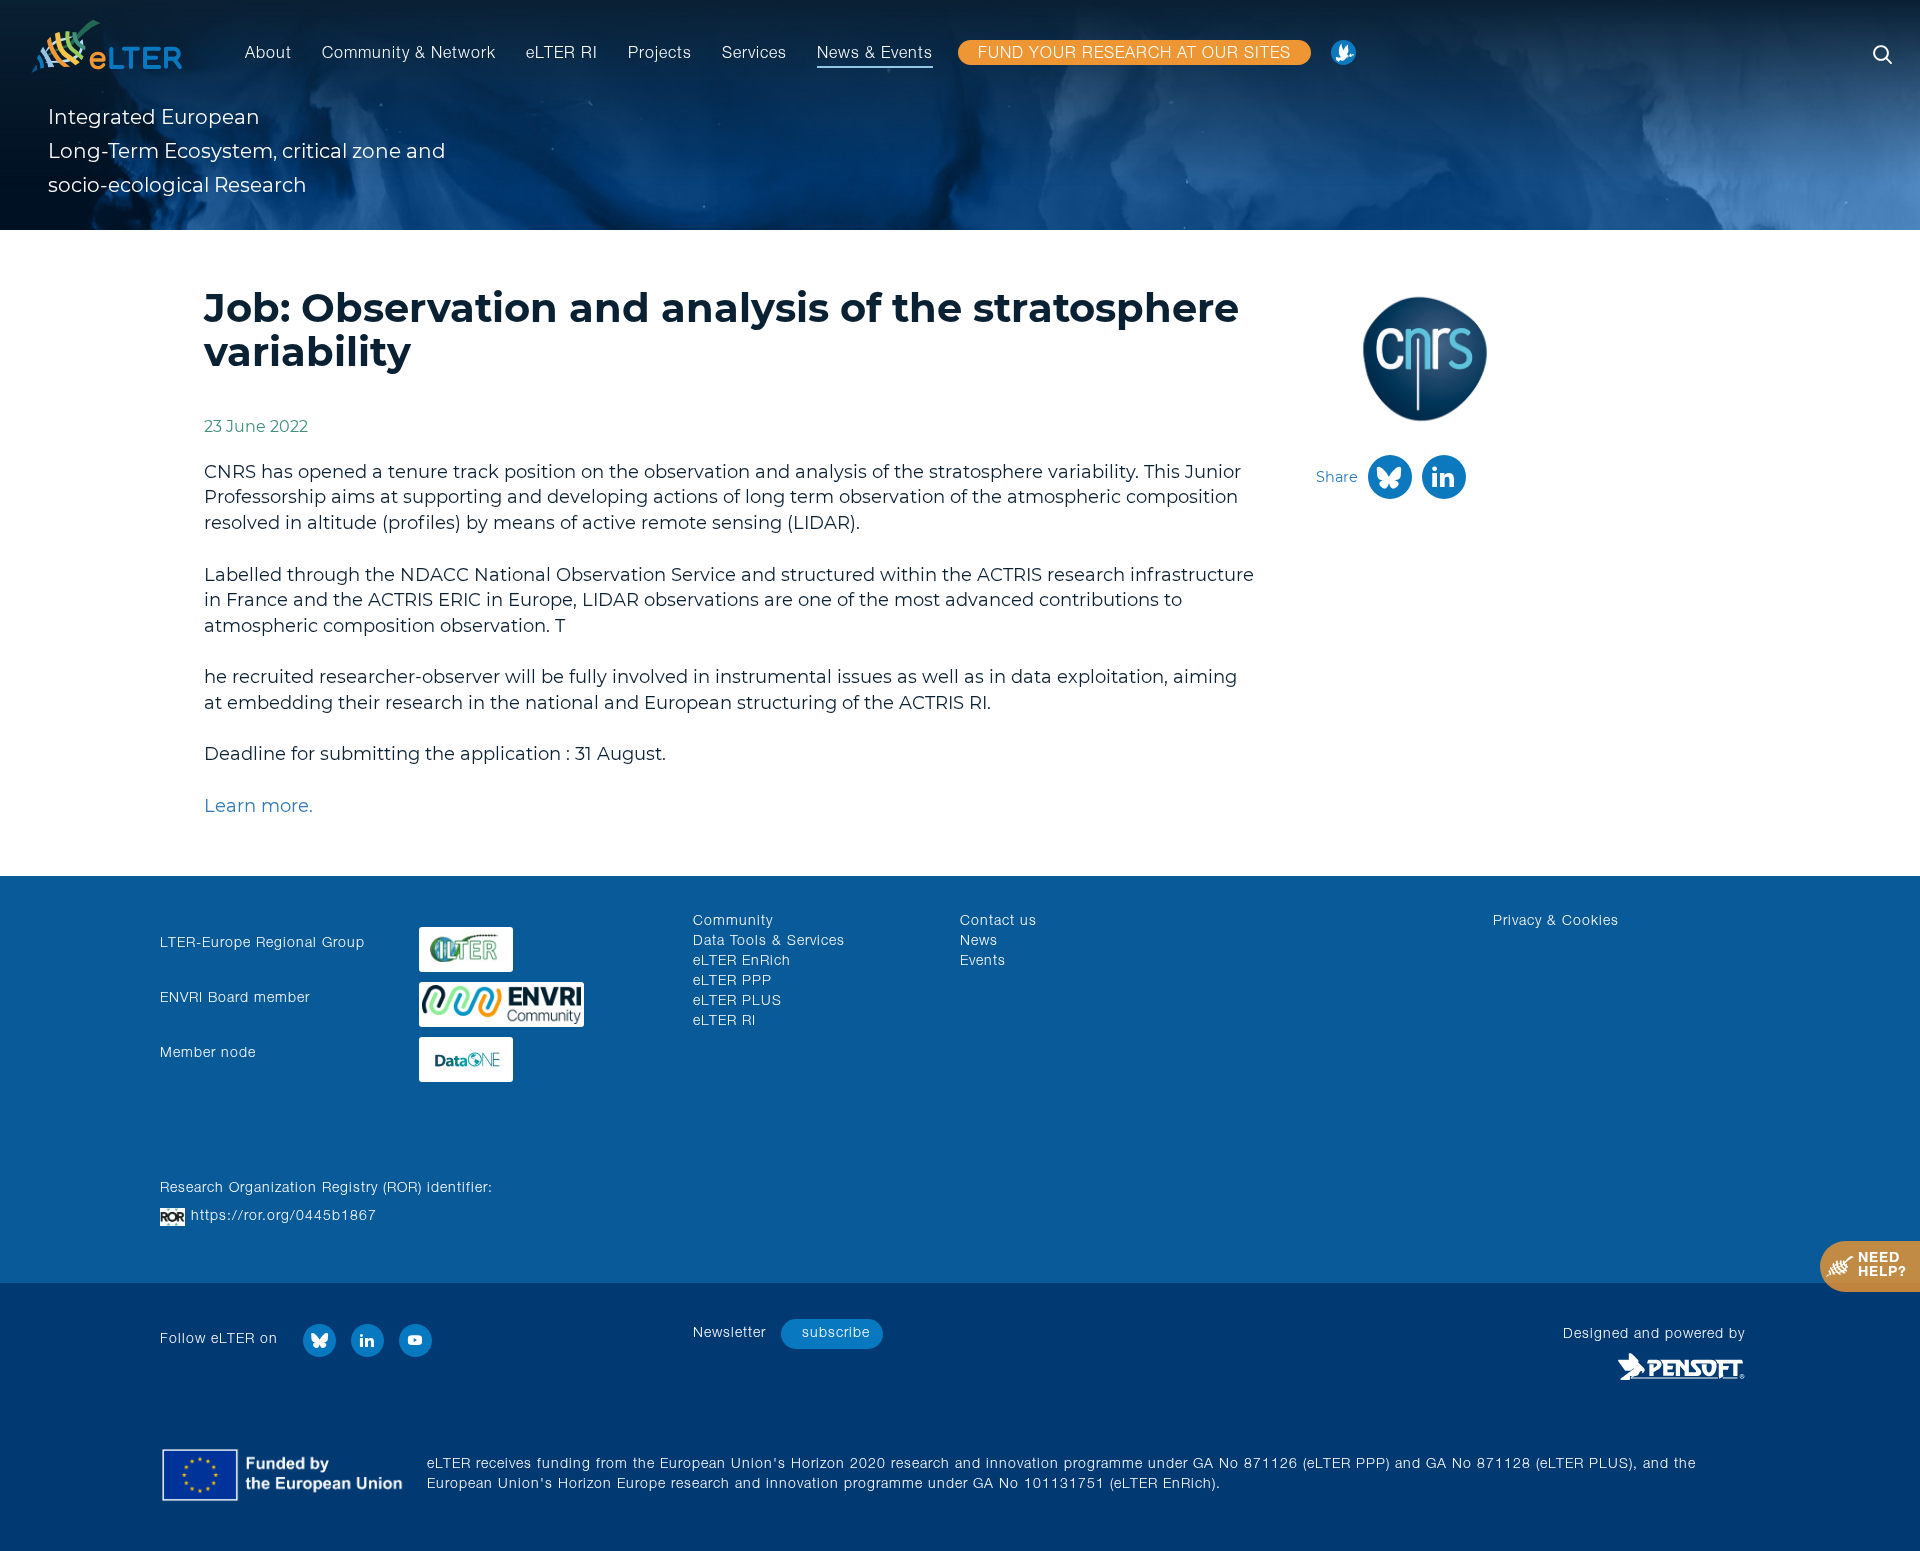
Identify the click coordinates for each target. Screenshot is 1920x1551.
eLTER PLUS (737, 1002)
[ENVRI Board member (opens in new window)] (541, 999)
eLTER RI (562, 55)
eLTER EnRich (742, 962)
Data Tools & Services (769, 942)
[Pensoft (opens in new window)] (1552, 1368)
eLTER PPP (732, 982)
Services (754, 55)
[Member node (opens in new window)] (541, 1054)
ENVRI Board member (235, 999)
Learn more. (258, 806)
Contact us (998, 922)
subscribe (836, 1334)
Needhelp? (1882, 1266)
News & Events (875, 55)
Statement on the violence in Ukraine (1348, 59)
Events (983, 962)
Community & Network (409, 55)
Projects (660, 55)
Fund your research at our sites (1134, 55)
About (268, 55)
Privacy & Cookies (1556, 922)
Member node (208, 1054)
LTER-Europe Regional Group (262, 944)
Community (733, 922)
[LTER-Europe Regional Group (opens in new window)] (541, 944)
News (979, 942)
